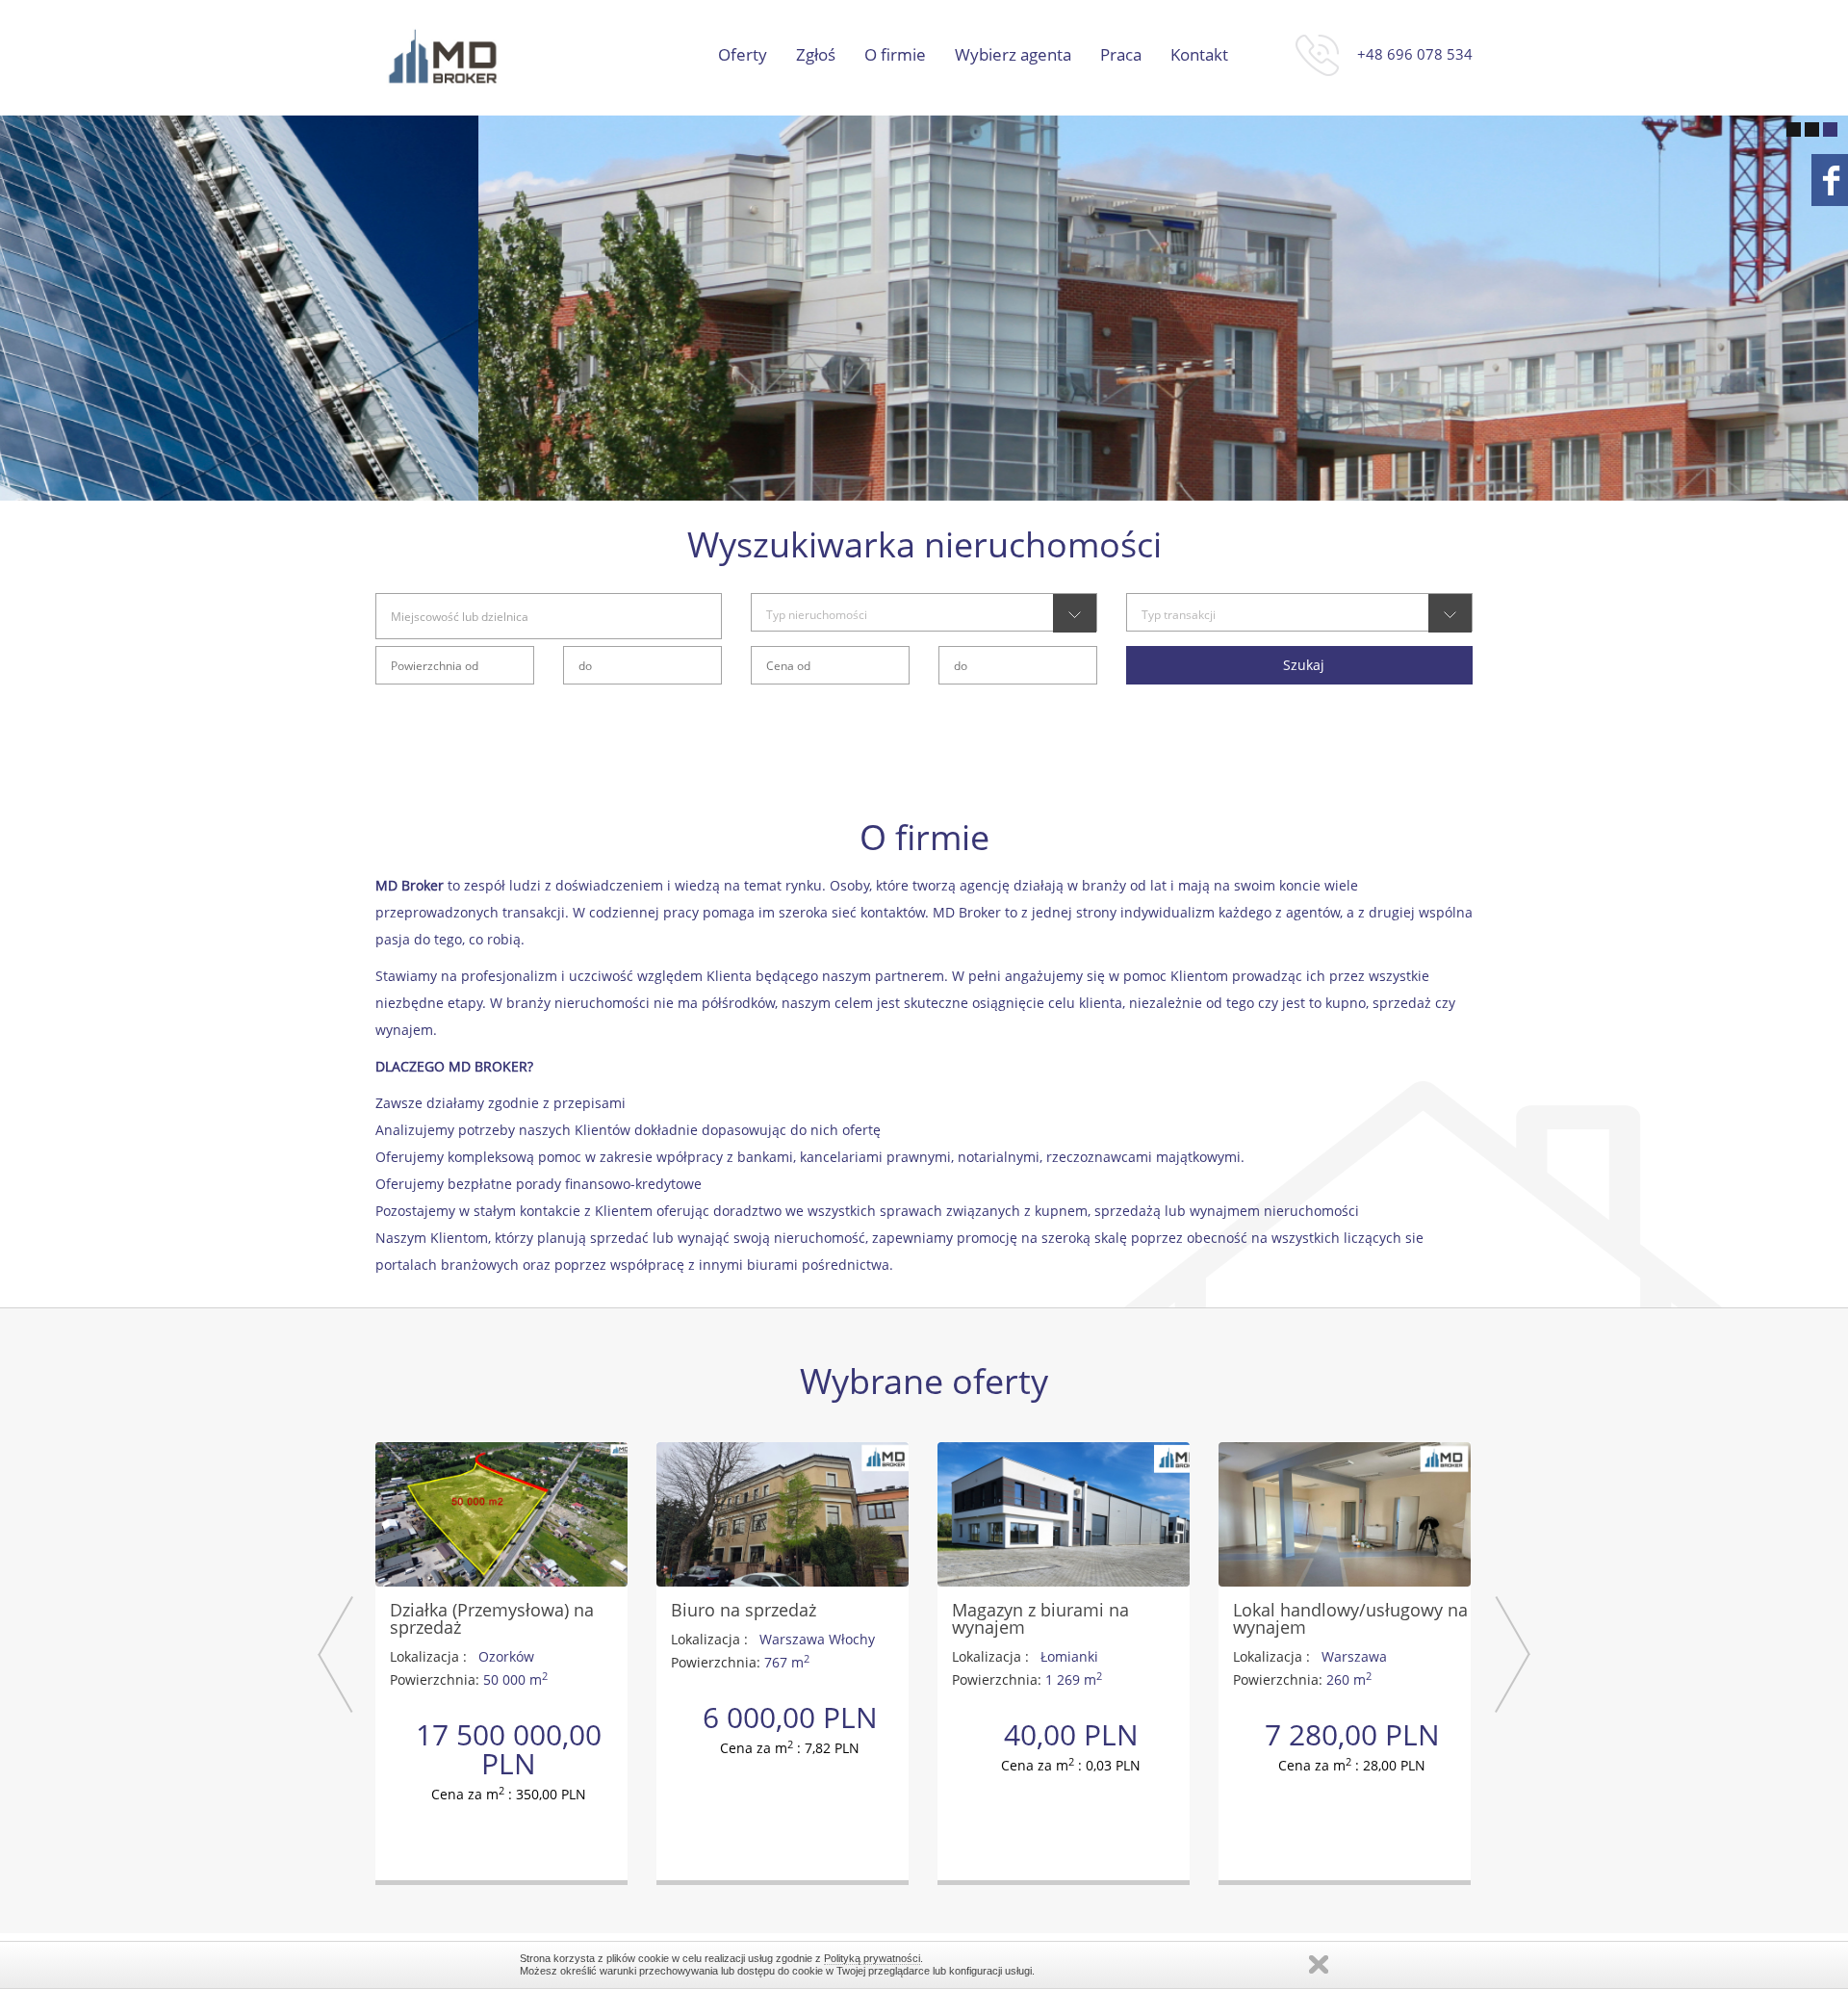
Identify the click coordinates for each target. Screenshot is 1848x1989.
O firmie (895, 55)
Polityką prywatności (872, 1958)
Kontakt (1199, 55)
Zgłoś (816, 55)
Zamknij (1319, 1964)
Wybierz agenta (1013, 55)
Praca (1121, 55)
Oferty (743, 55)
